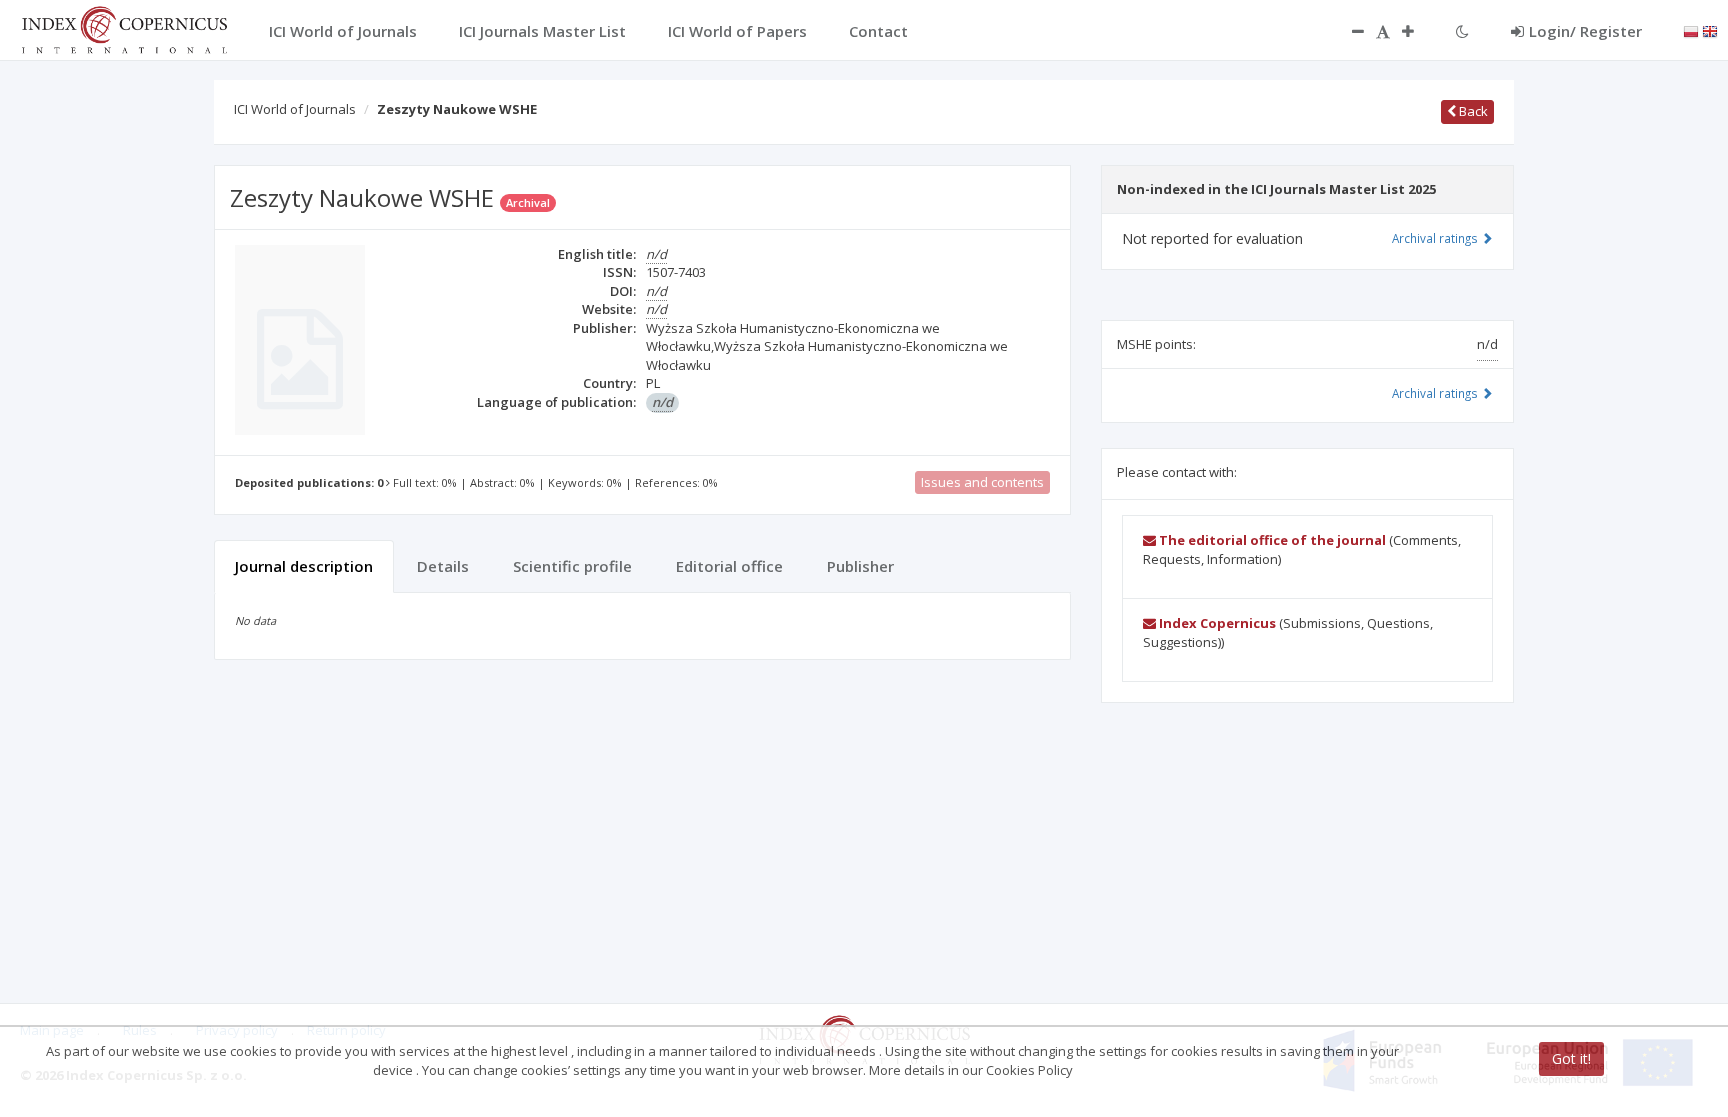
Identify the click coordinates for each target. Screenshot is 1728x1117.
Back (1472, 111)
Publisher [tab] (860, 566)
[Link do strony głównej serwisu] (124, 28)
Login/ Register (1585, 31)
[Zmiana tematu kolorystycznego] (1462, 31)
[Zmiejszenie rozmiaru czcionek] (1348, 31)
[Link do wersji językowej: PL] (1691, 30)
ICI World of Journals (295, 109)
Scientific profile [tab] (572, 566)
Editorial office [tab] (729, 566)
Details (443, 566)
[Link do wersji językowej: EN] (1710, 30)
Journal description (304, 566)
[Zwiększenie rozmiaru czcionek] (1418, 31)
